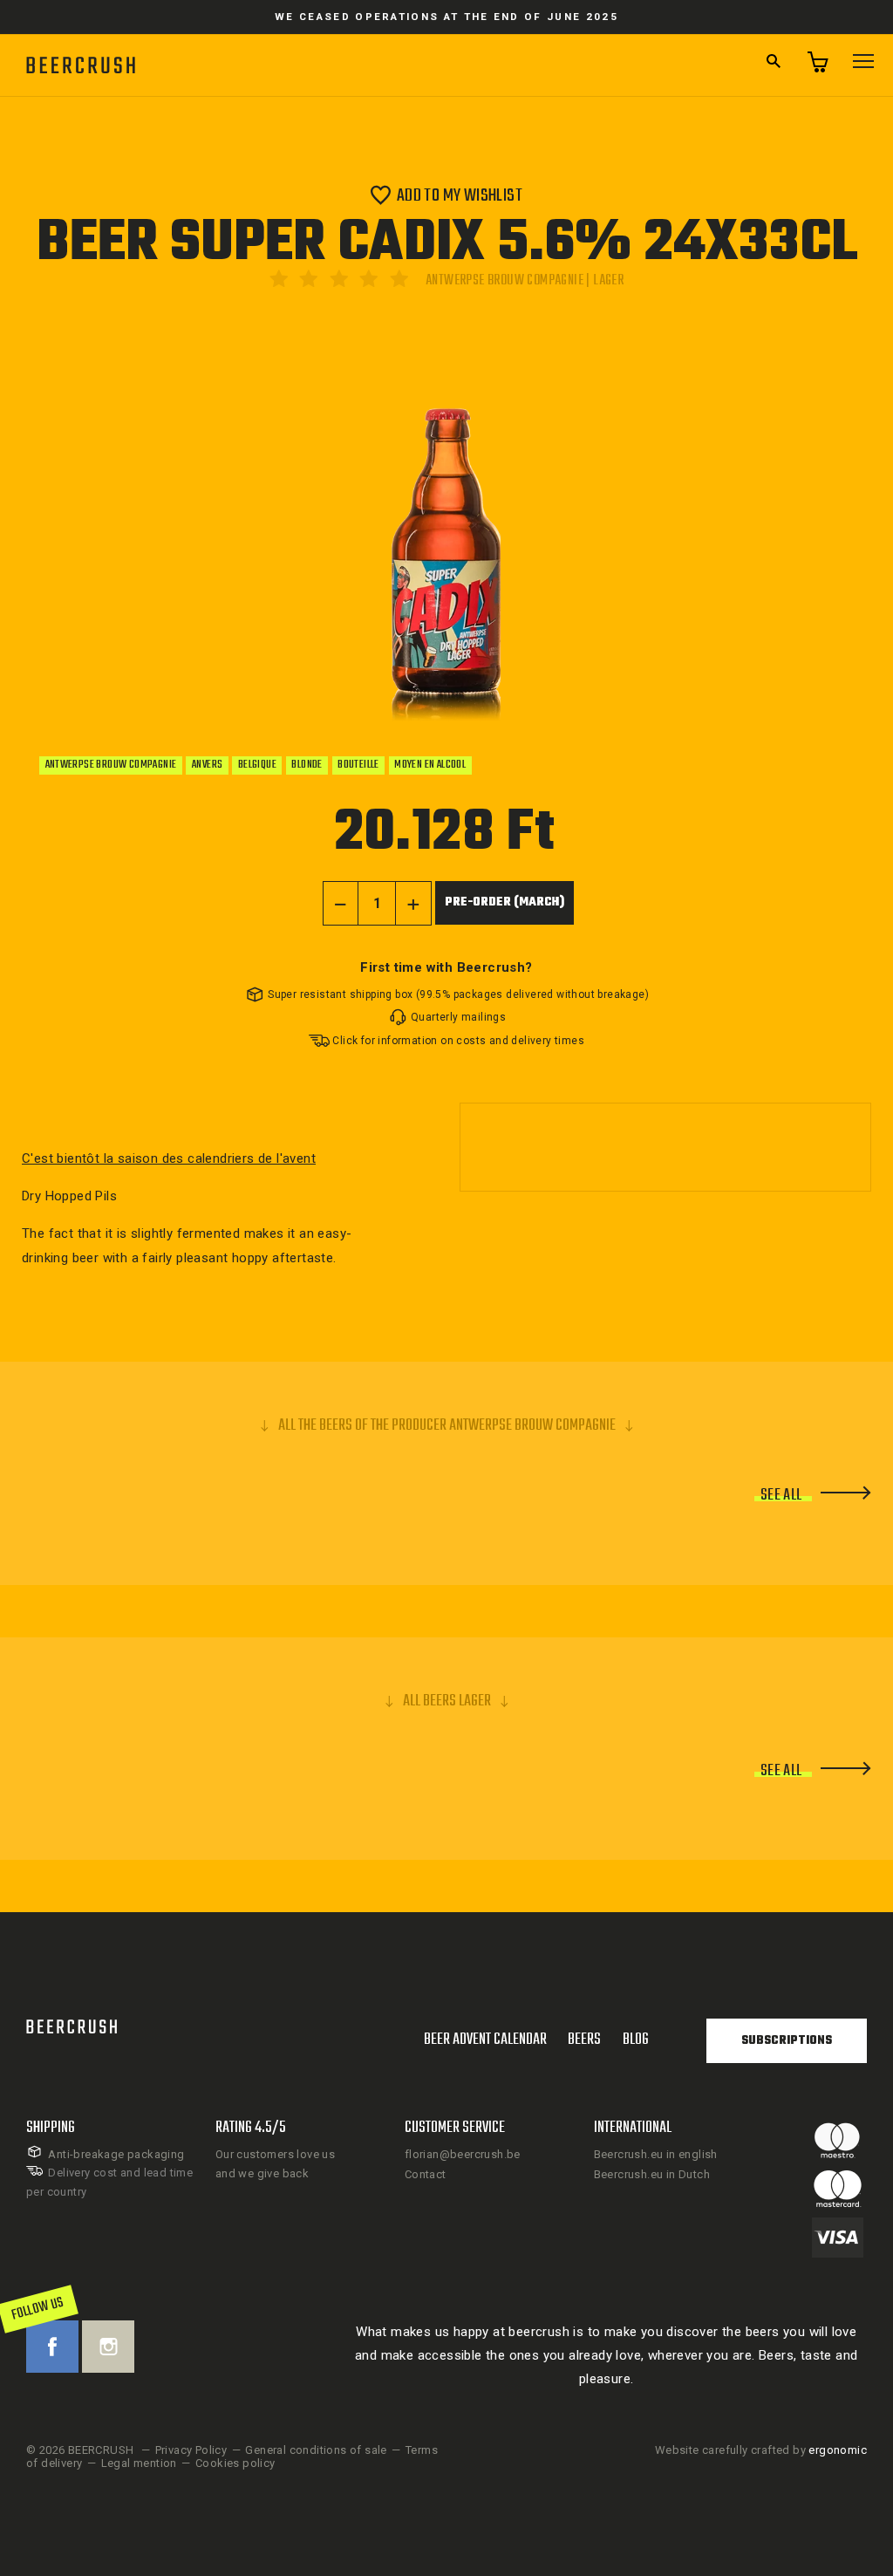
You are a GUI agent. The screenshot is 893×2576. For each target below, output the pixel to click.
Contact (426, 2174)
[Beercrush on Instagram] (108, 2347)
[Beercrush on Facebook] (52, 2347)
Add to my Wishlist (460, 195)
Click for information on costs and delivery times (458, 1041)
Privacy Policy (191, 2450)
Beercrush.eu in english (656, 2154)
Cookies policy (235, 2463)
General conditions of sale (316, 2450)
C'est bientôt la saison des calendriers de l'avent (169, 1158)
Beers (584, 2040)
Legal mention (139, 2463)
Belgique (257, 765)
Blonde (307, 765)
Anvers (207, 765)
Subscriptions (787, 2041)
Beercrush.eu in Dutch (652, 2174)
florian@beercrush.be (463, 2154)
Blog (636, 2040)
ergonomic (838, 2450)
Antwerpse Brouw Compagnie (111, 765)
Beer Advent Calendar (485, 2040)
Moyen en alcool (430, 765)
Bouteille (358, 765)
